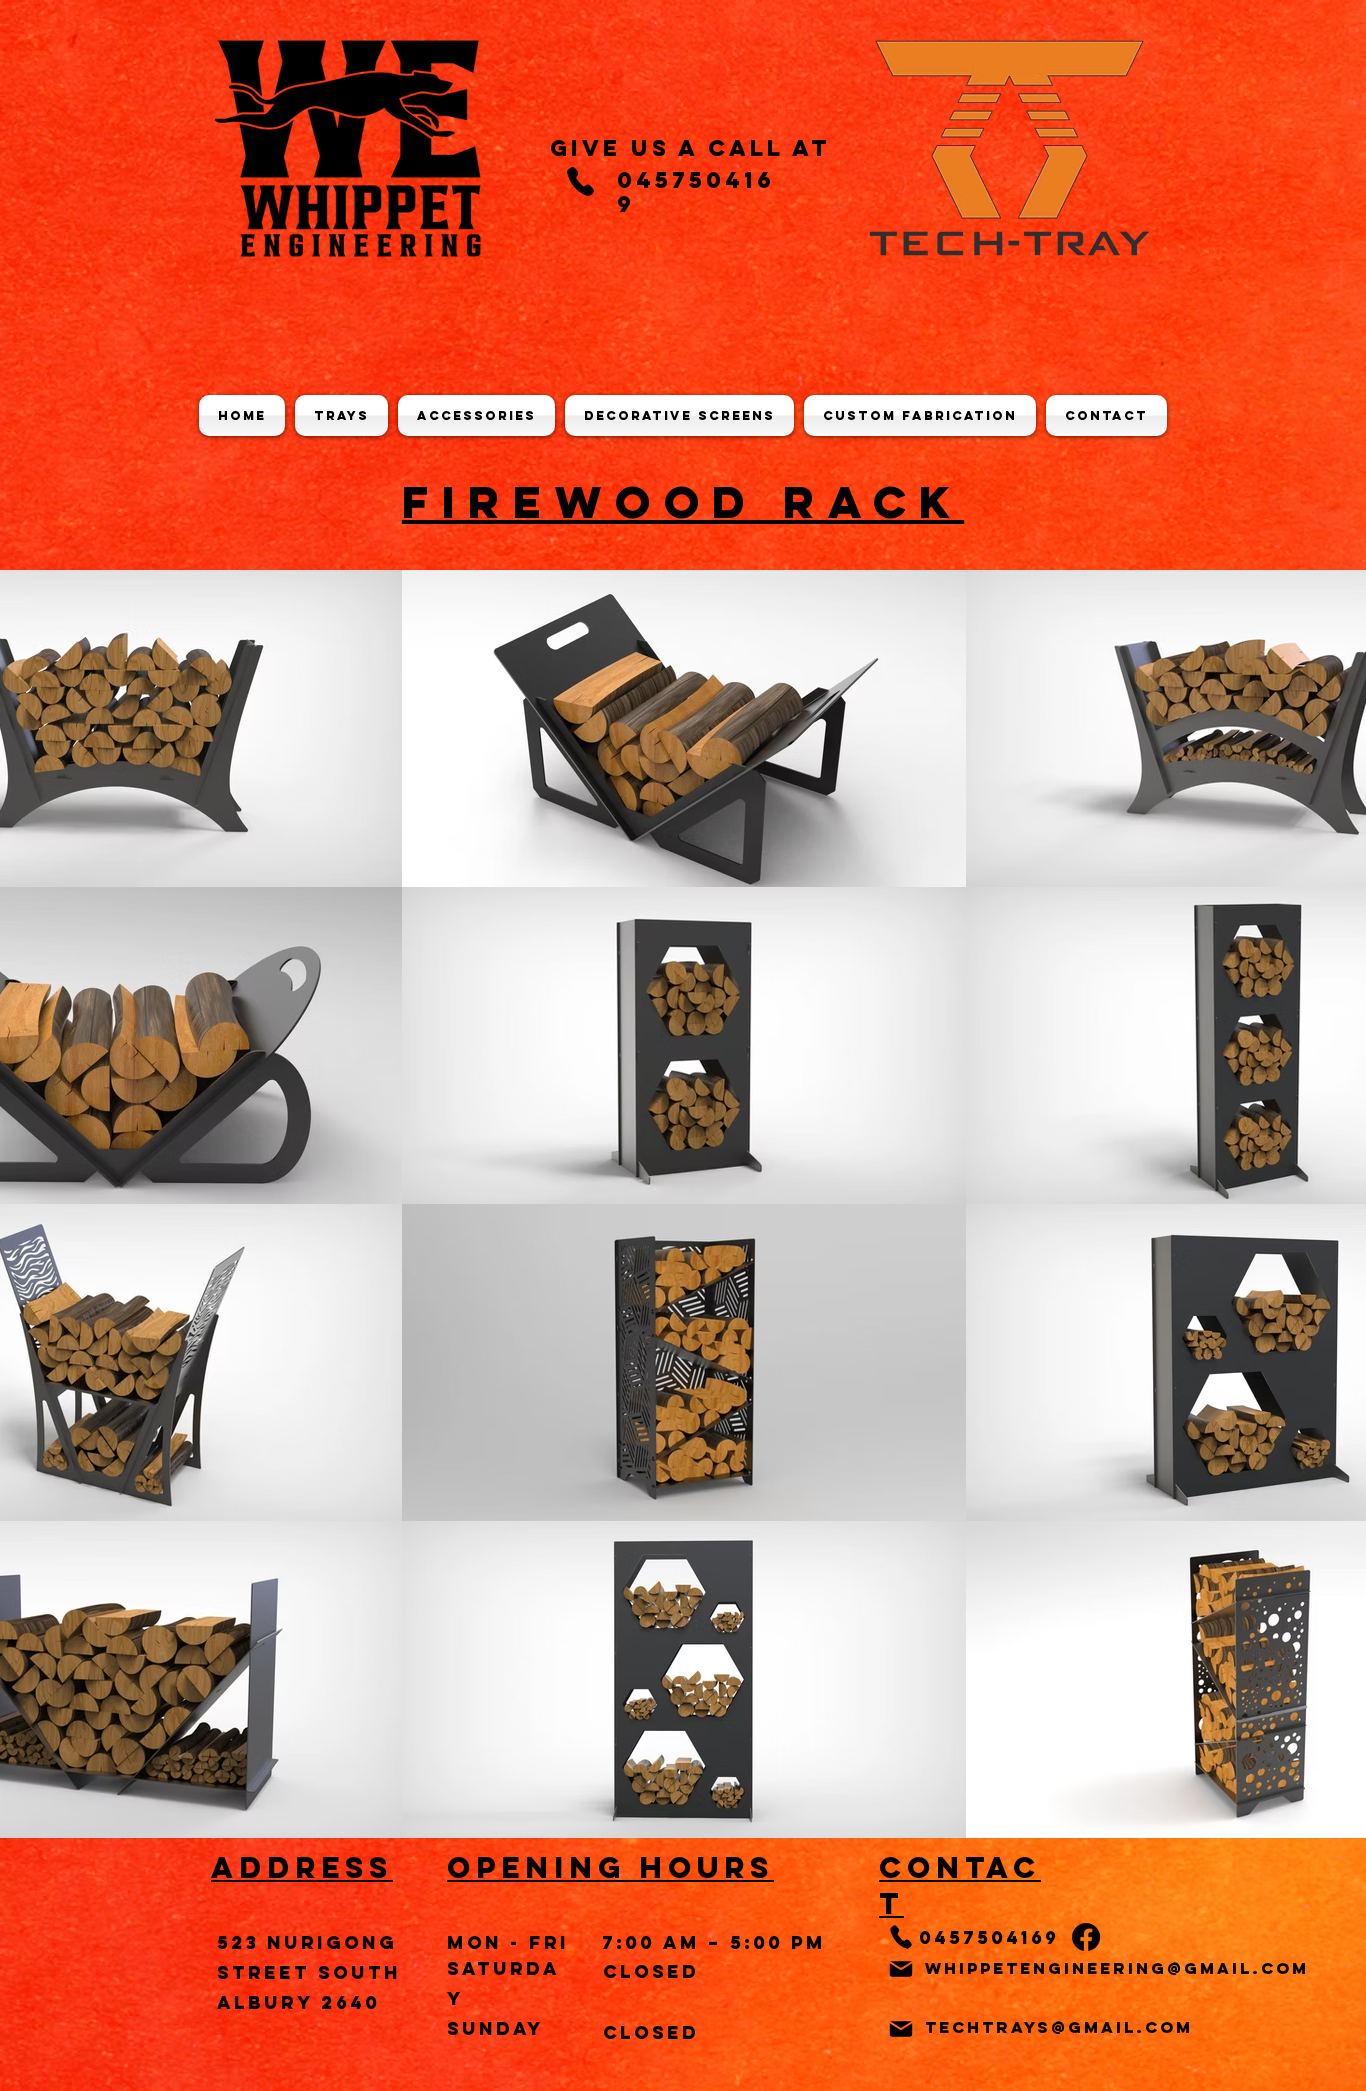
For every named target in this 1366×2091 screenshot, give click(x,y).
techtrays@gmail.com (1059, 2027)
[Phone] (580, 181)
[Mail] (901, 1969)
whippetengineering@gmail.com (1117, 1968)
